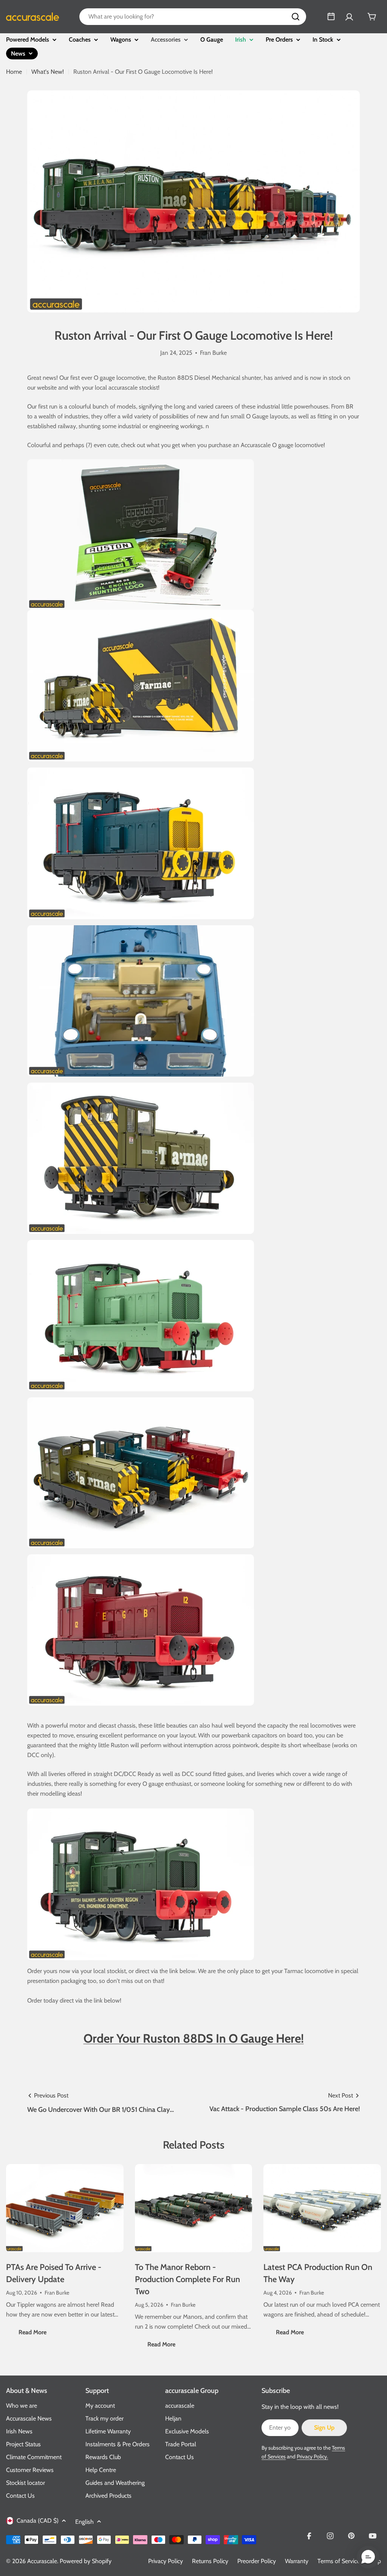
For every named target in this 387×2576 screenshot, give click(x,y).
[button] (368, 2557)
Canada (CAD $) (38, 2521)
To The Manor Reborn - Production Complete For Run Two (187, 2279)
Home (14, 72)
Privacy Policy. (312, 2456)
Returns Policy (210, 2561)
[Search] (296, 17)
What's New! (48, 72)
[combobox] (193, 17)
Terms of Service (339, 2561)
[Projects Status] (331, 17)
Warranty (297, 2561)
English (84, 2522)
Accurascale (42, 2561)
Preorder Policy (257, 2561)
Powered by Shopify (86, 2561)
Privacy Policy (166, 2561)
